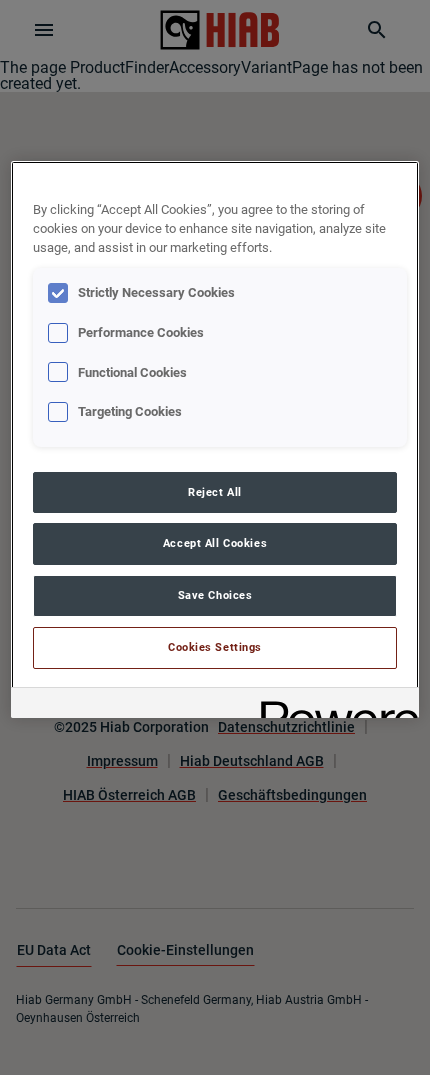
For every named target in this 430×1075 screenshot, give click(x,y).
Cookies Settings (215, 647)
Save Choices (215, 595)
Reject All (215, 492)
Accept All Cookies (215, 543)
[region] (215, 439)
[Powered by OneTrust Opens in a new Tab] (333, 705)
